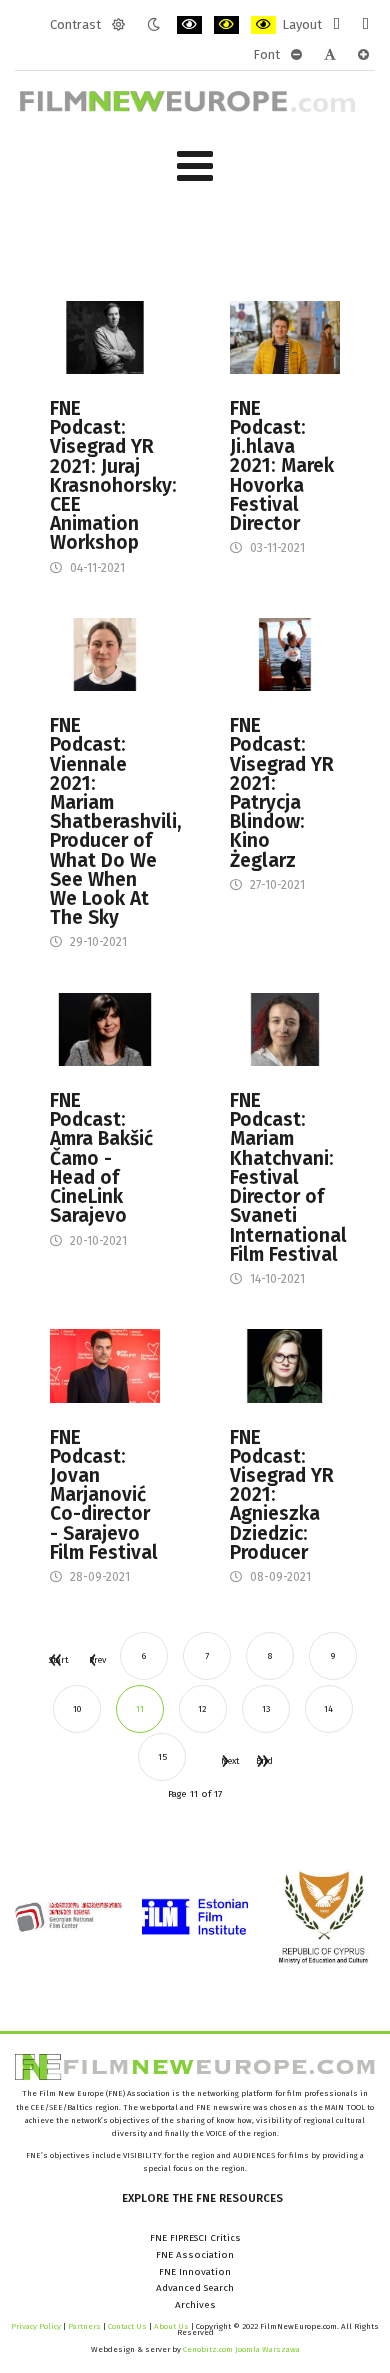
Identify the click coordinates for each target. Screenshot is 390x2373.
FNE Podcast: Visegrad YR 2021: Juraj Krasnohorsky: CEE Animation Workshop (105, 476)
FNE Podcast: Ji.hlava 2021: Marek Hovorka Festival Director (282, 466)
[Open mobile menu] (195, 166)
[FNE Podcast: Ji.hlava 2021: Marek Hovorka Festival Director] (285, 337)
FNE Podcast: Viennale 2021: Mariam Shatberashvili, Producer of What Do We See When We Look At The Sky (105, 821)
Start (54, 1659)
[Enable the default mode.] (118, 25)
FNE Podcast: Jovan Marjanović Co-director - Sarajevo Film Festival (104, 1495)
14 (328, 1708)
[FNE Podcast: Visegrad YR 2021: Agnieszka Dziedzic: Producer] (285, 1365)
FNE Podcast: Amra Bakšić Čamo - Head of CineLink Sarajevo (101, 1158)
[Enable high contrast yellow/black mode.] (263, 25)
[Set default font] (330, 55)
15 (162, 1756)
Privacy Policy (36, 2326)
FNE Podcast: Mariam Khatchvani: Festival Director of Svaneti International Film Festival (285, 1177)
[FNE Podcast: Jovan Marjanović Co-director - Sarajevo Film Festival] (105, 1365)
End (261, 1760)
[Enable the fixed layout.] (336, 25)
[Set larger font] (363, 55)
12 (202, 1708)
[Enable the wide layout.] (365, 25)
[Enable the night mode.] (153, 25)
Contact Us (128, 2326)
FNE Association (195, 2255)
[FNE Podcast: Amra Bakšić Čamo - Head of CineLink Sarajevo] (105, 1029)
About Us (171, 2326)
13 (266, 1708)
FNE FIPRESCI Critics (195, 2238)
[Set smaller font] (296, 55)
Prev (92, 1659)
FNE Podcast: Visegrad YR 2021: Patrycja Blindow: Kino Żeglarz (282, 793)
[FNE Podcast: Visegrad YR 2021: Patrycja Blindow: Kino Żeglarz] (285, 654)
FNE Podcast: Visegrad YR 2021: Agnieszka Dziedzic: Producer (282, 1495)
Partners (84, 2326)
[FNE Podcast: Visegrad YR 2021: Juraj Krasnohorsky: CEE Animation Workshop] (105, 337)
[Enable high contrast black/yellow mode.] (226, 25)
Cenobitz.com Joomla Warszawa (241, 2349)
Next (224, 1760)
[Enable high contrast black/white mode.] (189, 25)
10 (77, 1708)
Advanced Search (195, 2288)
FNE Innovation (195, 2272)
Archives (195, 2305)
